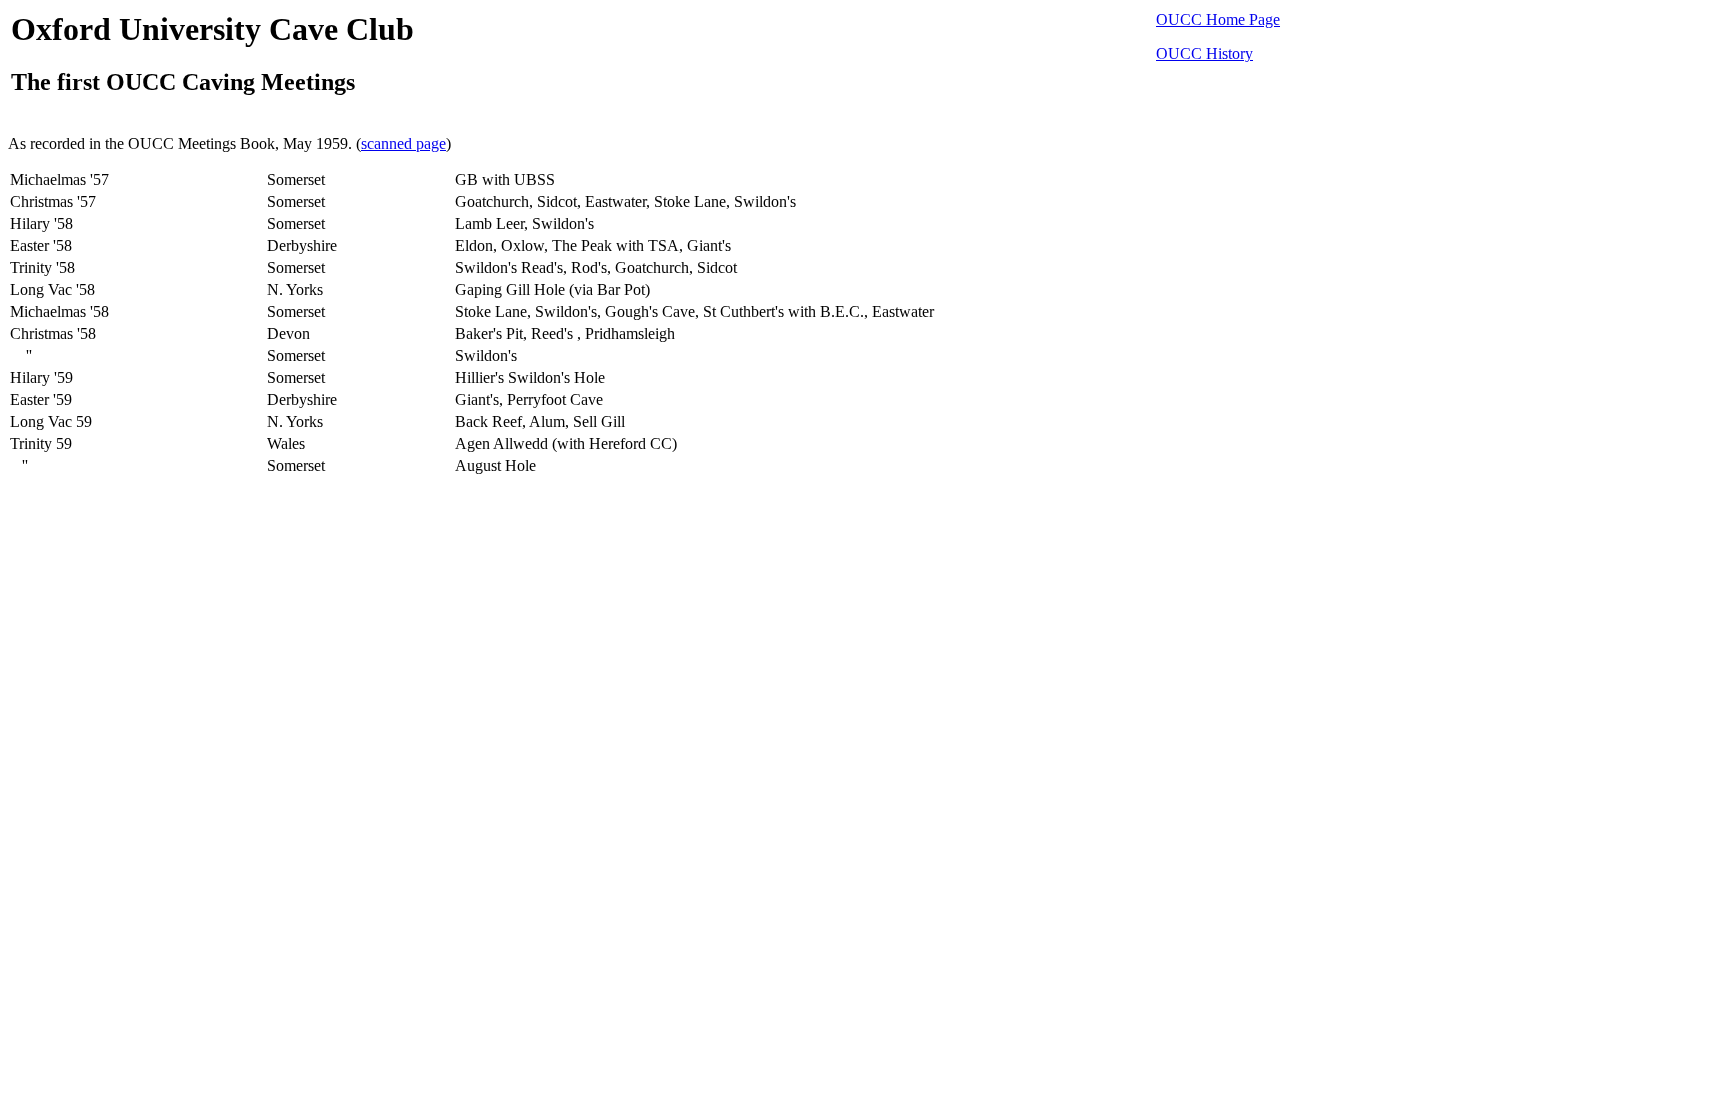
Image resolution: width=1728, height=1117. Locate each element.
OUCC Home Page (1218, 19)
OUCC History (1204, 53)
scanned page (403, 143)
